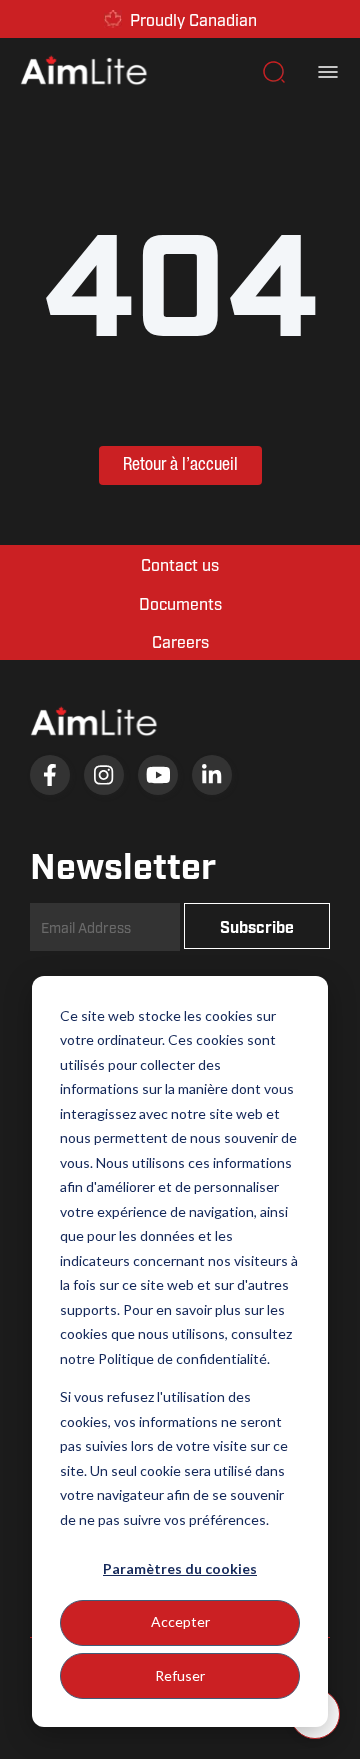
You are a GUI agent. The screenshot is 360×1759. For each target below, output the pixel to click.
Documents (180, 603)
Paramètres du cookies (180, 1568)
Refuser (180, 1675)
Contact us (180, 564)
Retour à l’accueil (180, 465)
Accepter (180, 1621)
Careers (180, 641)
